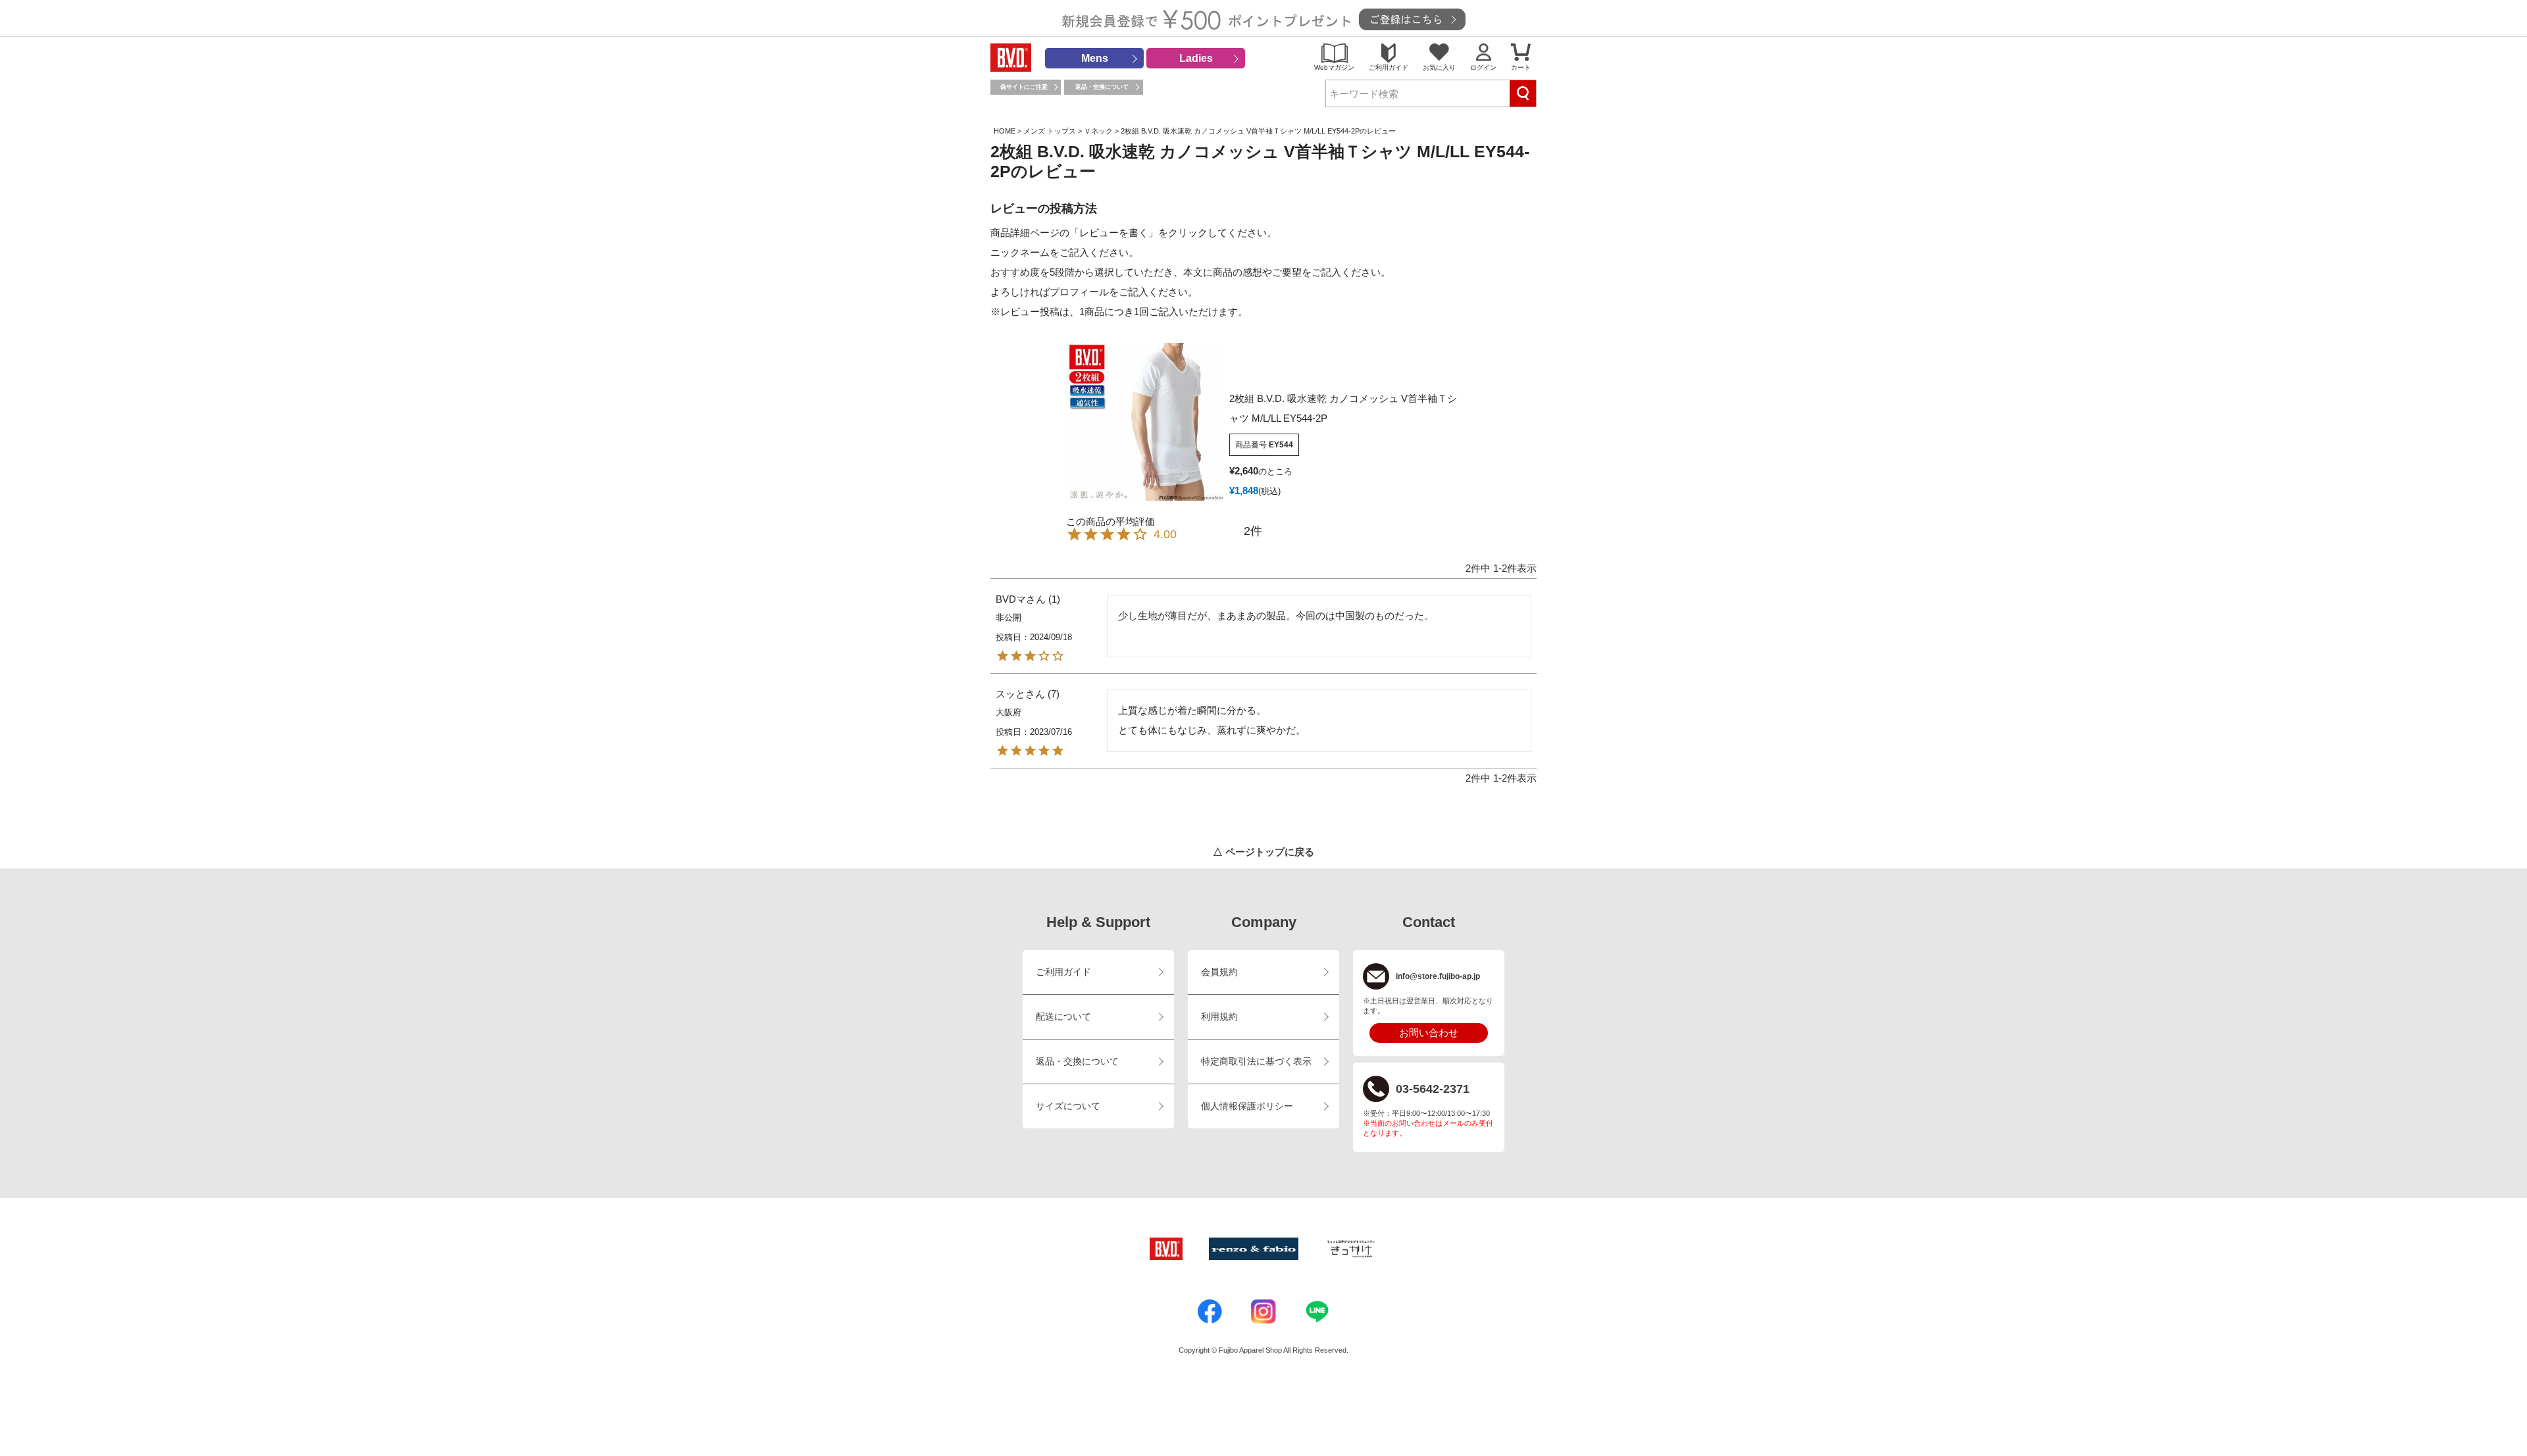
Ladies (1196, 58)
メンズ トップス (1050, 131)
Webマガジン (1334, 67)
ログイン (1483, 67)
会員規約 (1219, 972)
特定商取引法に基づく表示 (1256, 1062)
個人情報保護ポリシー (1247, 1106)
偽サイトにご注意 (1024, 87)
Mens (1095, 58)
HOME (1005, 131)
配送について (1063, 1017)
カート (1521, 67)
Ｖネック (1098, 131)
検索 (1523, 93)
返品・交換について (1102, 87)
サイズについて (1068, 1106)
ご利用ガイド (1389, 67)
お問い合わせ (1429, 1033)
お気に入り (1439, 67)
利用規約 (1219, 1017)
